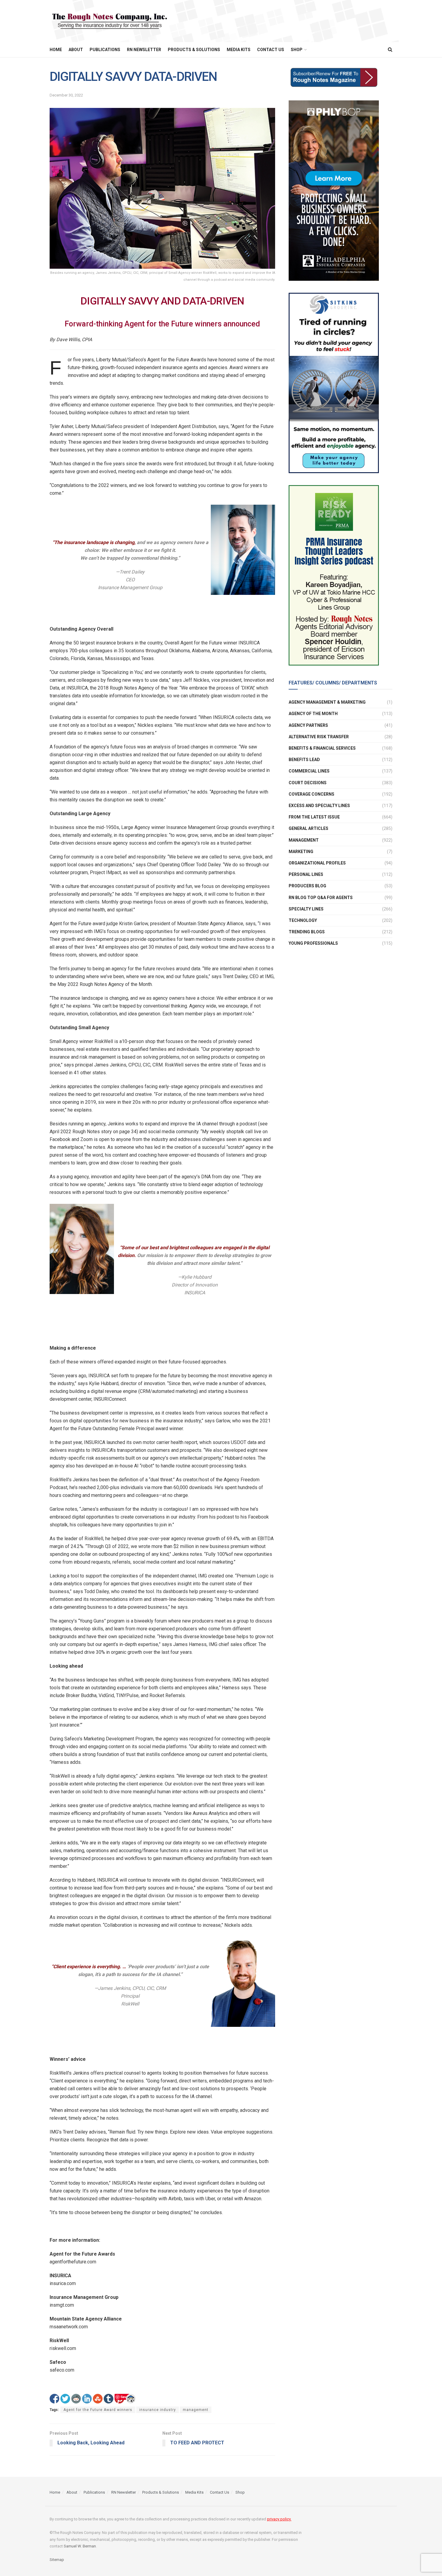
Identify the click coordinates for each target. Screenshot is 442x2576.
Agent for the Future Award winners (98, 2410)
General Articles (308, 828)
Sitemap (57, 2560)
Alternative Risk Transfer (319, 737)
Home (56, 50)
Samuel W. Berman (80, 2546)
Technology (303, 920)
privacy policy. (279, 2519)
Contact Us (271, 50)
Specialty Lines (306, 909)
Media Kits (239, 50)
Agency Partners (308, 725)
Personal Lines (306, 874)
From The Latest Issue (314, 817)
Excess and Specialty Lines (319, 806)
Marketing (301, 852)
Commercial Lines (309, 771)
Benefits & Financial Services (322, 748)
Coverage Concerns (312, 794)
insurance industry (158, 2410)
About (76, 50)
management (196, 2410)
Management (304, 840)
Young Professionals (313, 943)
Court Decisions (308, 783)
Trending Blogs (307, 932)
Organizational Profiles (317, 863)
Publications (105, 50)
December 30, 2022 (66, 95)
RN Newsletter (144, 50)
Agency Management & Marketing (327, 702)
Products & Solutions (194, 50)
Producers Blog (307, 886)
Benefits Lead (304, 760)
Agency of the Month (313, 714)
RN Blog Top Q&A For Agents (321, 898)
